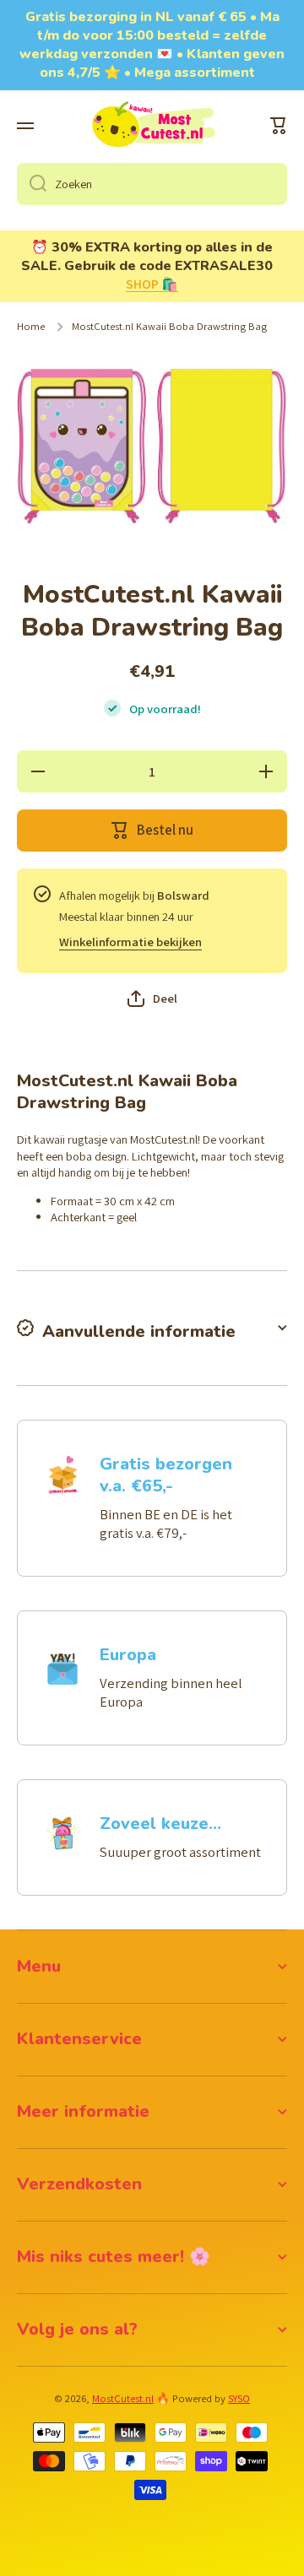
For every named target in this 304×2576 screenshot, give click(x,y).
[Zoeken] (32, 184)
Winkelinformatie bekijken (130, 942)
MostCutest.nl (123, 2398)
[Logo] (152, 126)
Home (31, 327)
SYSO (239, 2398)
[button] (279, 126)
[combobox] (152, 184)
